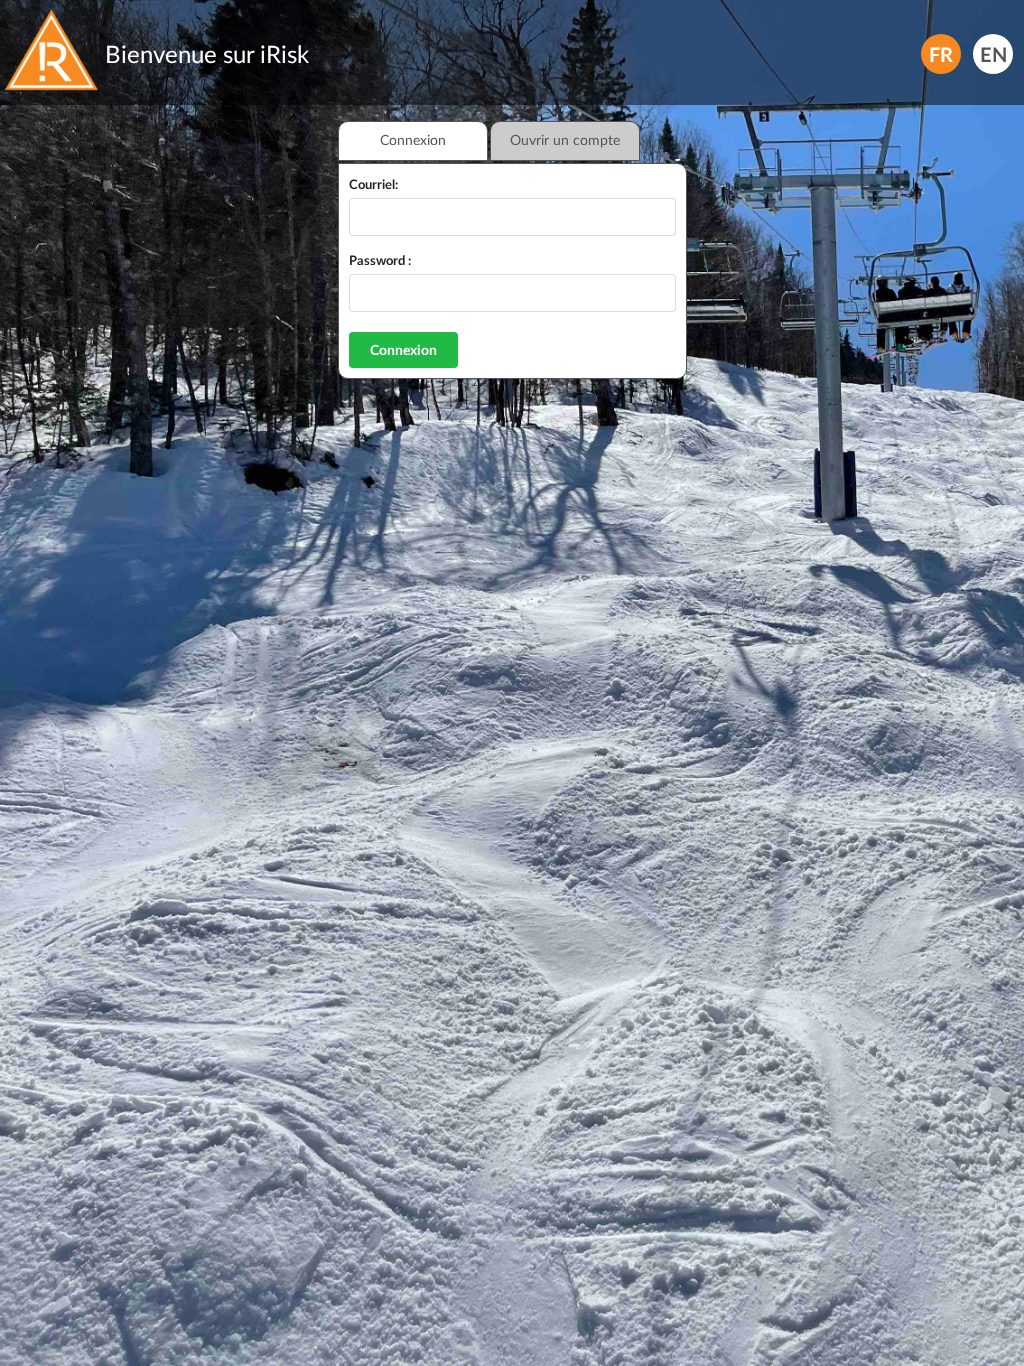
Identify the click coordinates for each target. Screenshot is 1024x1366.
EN (993, 53)
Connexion (403, 349)
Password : (380, 260)
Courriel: (373, 184)
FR (941, 53)
